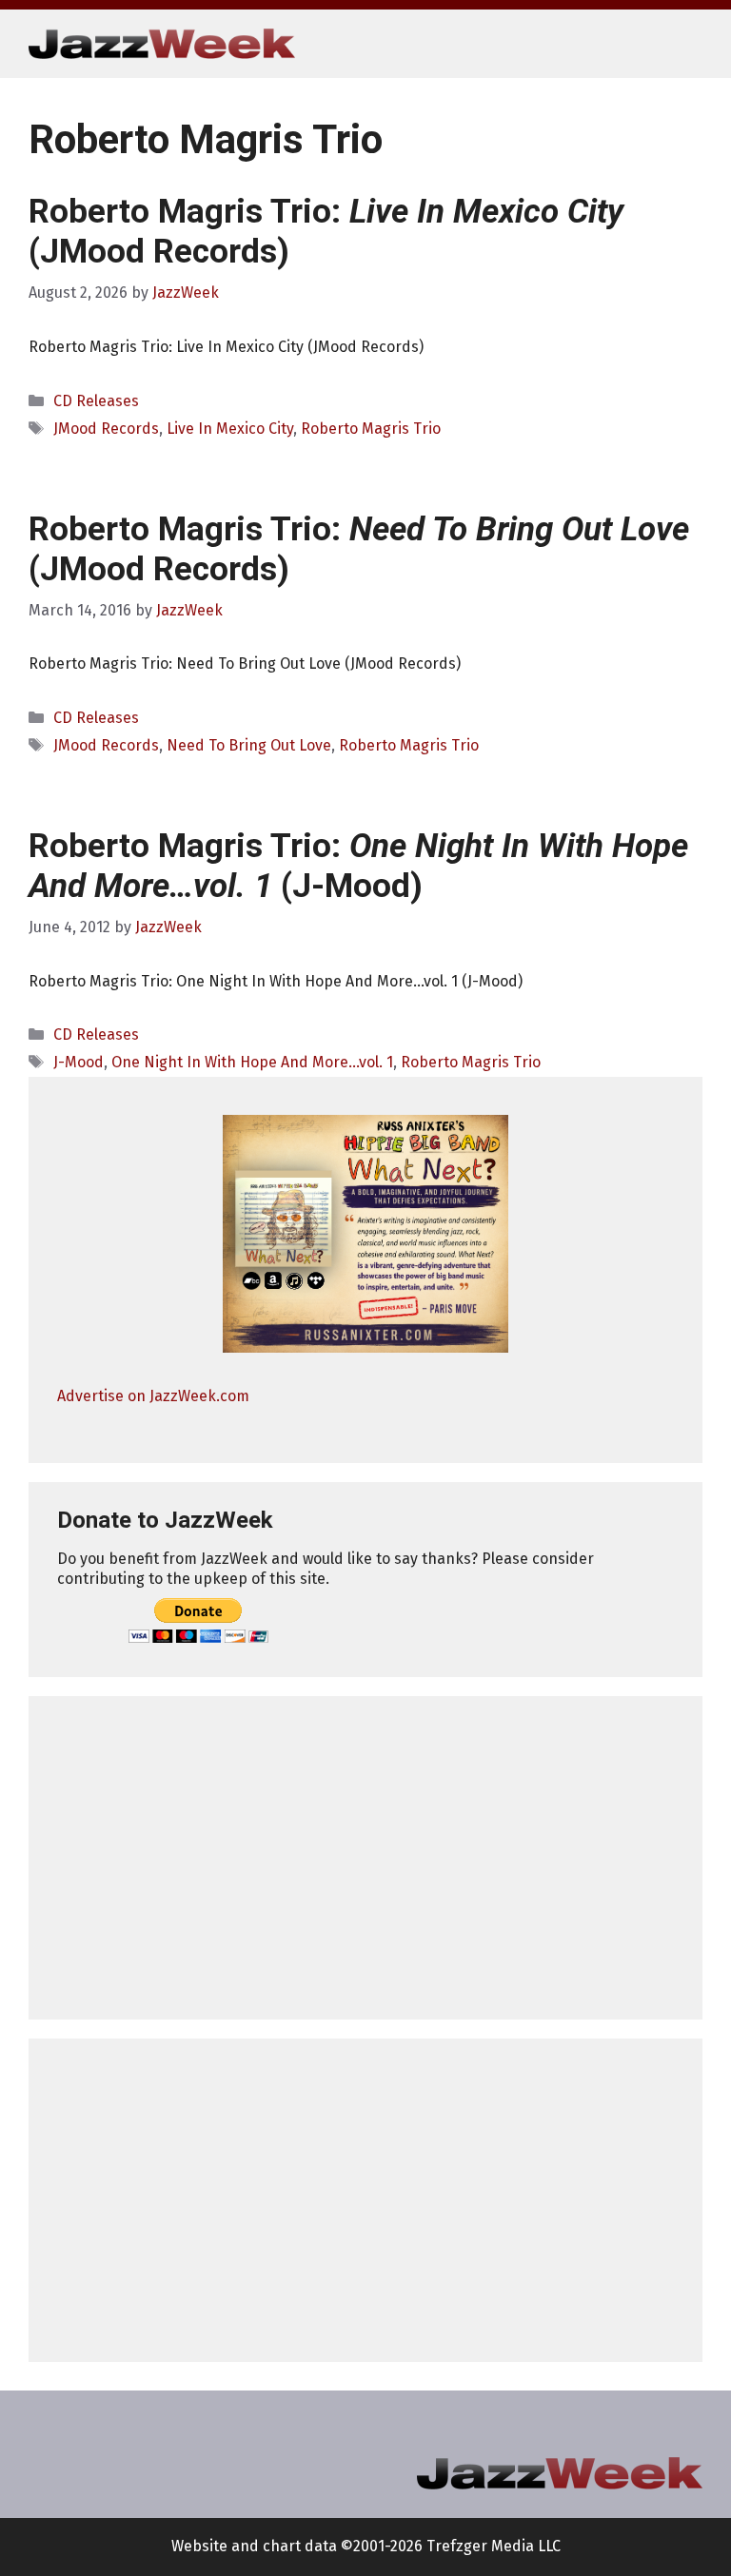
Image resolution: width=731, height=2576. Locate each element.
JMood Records (106, 429)
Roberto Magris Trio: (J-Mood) (358, 866)
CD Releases (96, 401)
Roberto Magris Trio (371, 429)
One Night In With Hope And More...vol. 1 (252, 1062)
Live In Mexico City (230, 429)
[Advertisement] (365, 1858)
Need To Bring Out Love (249, 745)
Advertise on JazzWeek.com (153, 1396)
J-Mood (79, 1062)
